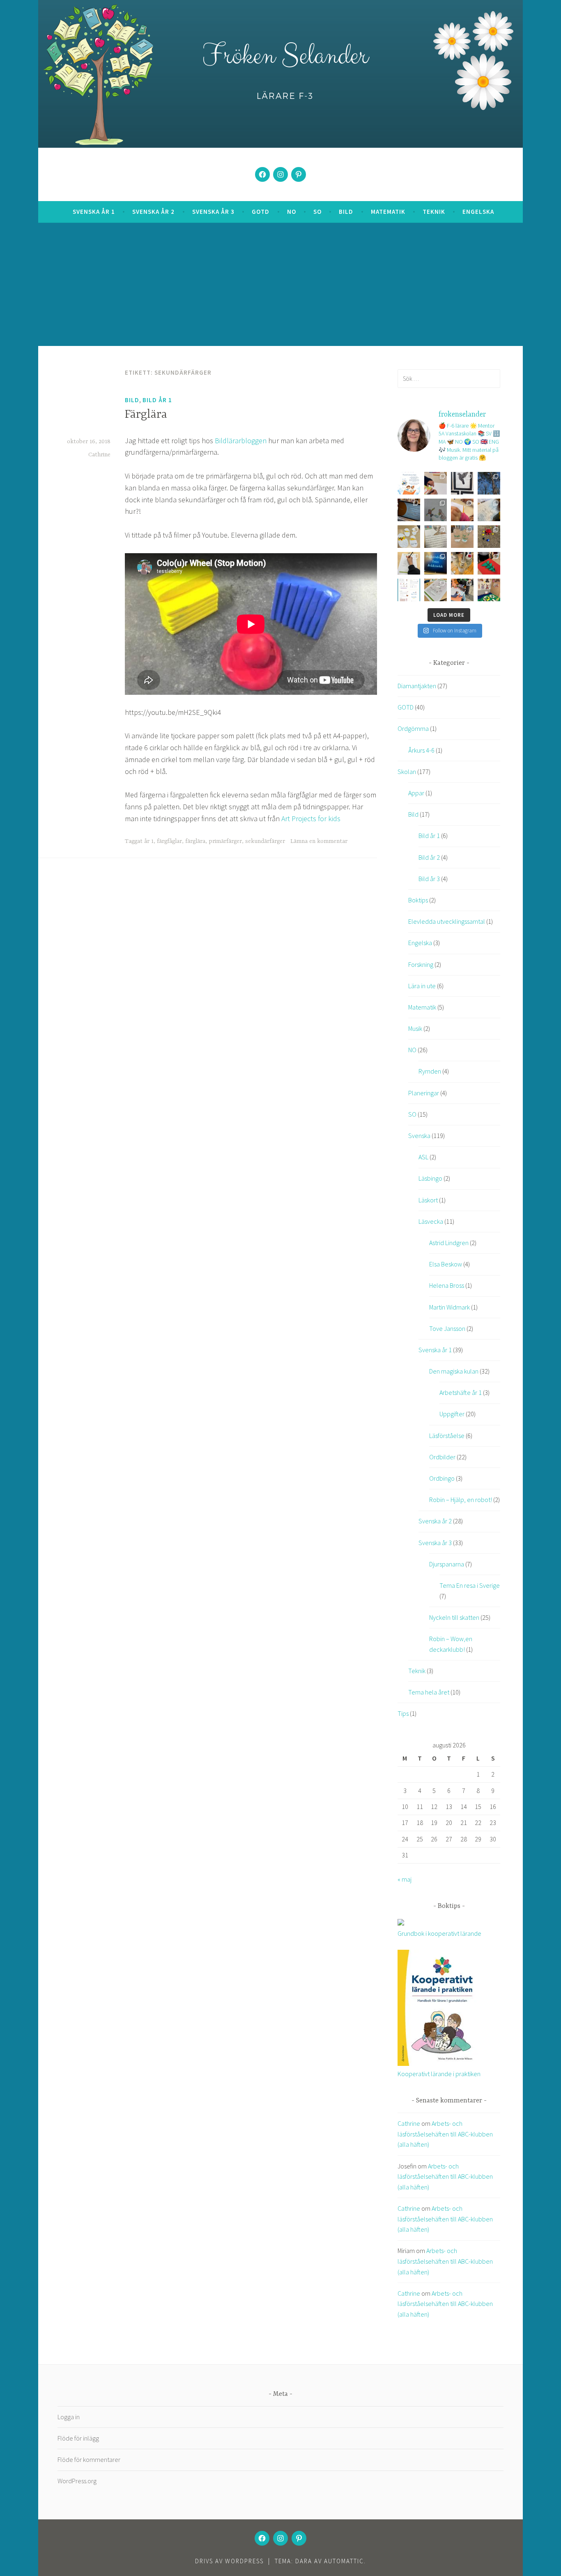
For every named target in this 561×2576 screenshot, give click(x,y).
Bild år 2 (429, 857)
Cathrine (99, 455)
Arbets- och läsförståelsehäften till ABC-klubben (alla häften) (445, 2134)
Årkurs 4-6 (421, 750)
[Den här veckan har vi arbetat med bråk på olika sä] (462, 510)
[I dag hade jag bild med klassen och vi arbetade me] (436, 483)
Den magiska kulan (454, 1371)
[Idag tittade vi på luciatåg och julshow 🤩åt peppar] (489, 563)
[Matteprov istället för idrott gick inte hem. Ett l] (489, 537)
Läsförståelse (447, 1436)
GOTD (261, 212)
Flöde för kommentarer (89, 2459)
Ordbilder (442, 1457)
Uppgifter (452, 1414)
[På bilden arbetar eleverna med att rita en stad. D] (489, 510)
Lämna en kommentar (319, 841)
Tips (403, 1713)
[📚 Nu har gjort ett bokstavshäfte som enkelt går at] (409, 483)
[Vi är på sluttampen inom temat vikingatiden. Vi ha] (489, 590)
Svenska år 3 (213, 212)
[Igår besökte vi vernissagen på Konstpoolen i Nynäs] (462, 483)
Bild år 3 (429, 879)
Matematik (388, 212)
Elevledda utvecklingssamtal (447, 921)
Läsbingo (430, 1178)
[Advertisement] (285, 284)
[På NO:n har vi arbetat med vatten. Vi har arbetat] (462, 537)
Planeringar (424, 1093)
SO (317, 212)
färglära (195, 841)
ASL (423, 1157)
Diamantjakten (417, 686)
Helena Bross (447, 1285)
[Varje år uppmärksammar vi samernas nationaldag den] (436, 563)
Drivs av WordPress (229, 2561)
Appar (416, 793)
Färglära (146, 415)
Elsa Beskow (446, 1264)
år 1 (149, 841)
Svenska (419, 1136)
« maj (405, 1879)
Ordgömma (413, 728)
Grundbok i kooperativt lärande (439, 1933)
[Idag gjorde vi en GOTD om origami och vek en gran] (409, 510)
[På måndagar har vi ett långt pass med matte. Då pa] (436, 590)
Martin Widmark (449, 1307)
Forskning (421, 964)
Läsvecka (431, 1221)
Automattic (344, 2561)
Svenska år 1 (94, 212)
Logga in (69, 2417)
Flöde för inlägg (78, 2438)
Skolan (407, 772)
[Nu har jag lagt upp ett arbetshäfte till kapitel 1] (409, 590)
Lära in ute (422, 986)
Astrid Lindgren (449, 1243)
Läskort (428, 1200)
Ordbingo (442, 1478)
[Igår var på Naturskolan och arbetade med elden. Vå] (489, 483)
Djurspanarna (447, 1564)
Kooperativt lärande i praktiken (439, 2074)
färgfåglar (169, 841)
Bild (346, 212)
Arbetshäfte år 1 (461, 1392)
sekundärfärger (265, 841)
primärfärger (225, 841)
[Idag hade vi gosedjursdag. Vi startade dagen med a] (409, 537)
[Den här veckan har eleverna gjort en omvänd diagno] (409, 563)
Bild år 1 (157, 400)
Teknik (434, 212)
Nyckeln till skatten (454, 1617)
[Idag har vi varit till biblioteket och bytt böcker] (462, 590)
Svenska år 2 (153, 212)
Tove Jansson (447, 1328)
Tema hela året (429, 1692)
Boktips (418, 900)
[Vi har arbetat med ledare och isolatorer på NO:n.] (462, 563)
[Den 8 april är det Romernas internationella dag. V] (436, 537)
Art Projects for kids (311, 819)
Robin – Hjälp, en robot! (461, 1500)
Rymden (430, 1071)
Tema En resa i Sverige (470, 1585)
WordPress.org (77, 2481)
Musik (415, 1028)
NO (292, 212)
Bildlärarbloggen (241, 441)
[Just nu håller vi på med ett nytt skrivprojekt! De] (436, 510)
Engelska (478, 212)
